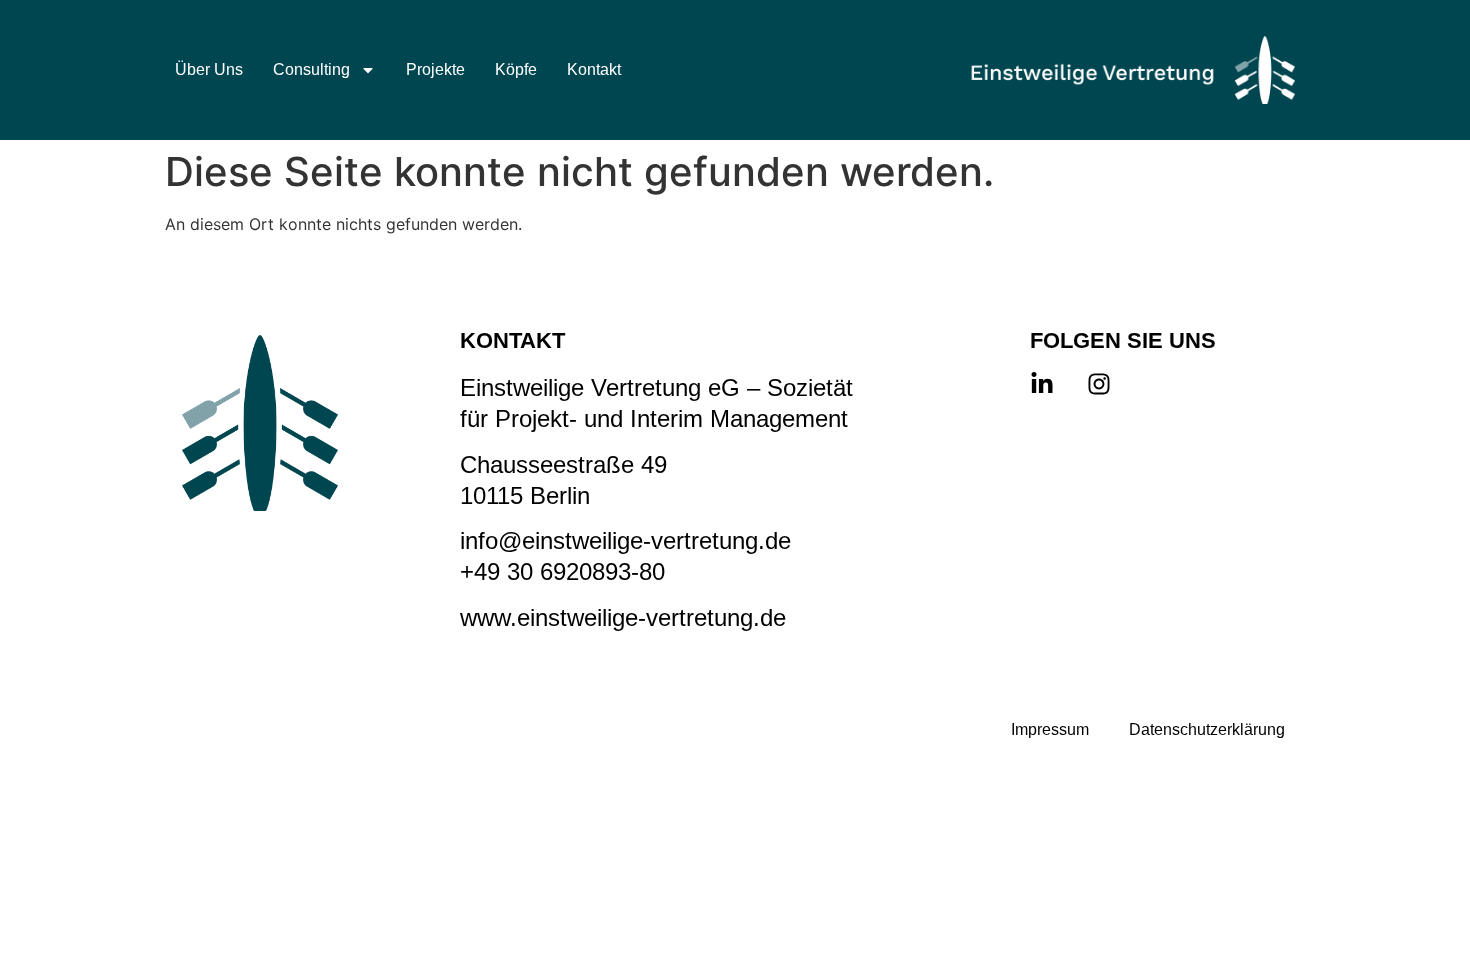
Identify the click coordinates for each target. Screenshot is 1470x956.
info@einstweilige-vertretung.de (625, 540)
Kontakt (594, 69)
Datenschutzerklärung (1207, 729)
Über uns (209, 69)
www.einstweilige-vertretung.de (623, 617)
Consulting (311, 69)
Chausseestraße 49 (563, 464)
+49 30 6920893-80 (562, 571)
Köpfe (516, 69)
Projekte (435, 69)
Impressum (1050, 729)
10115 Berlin (525, 495)
